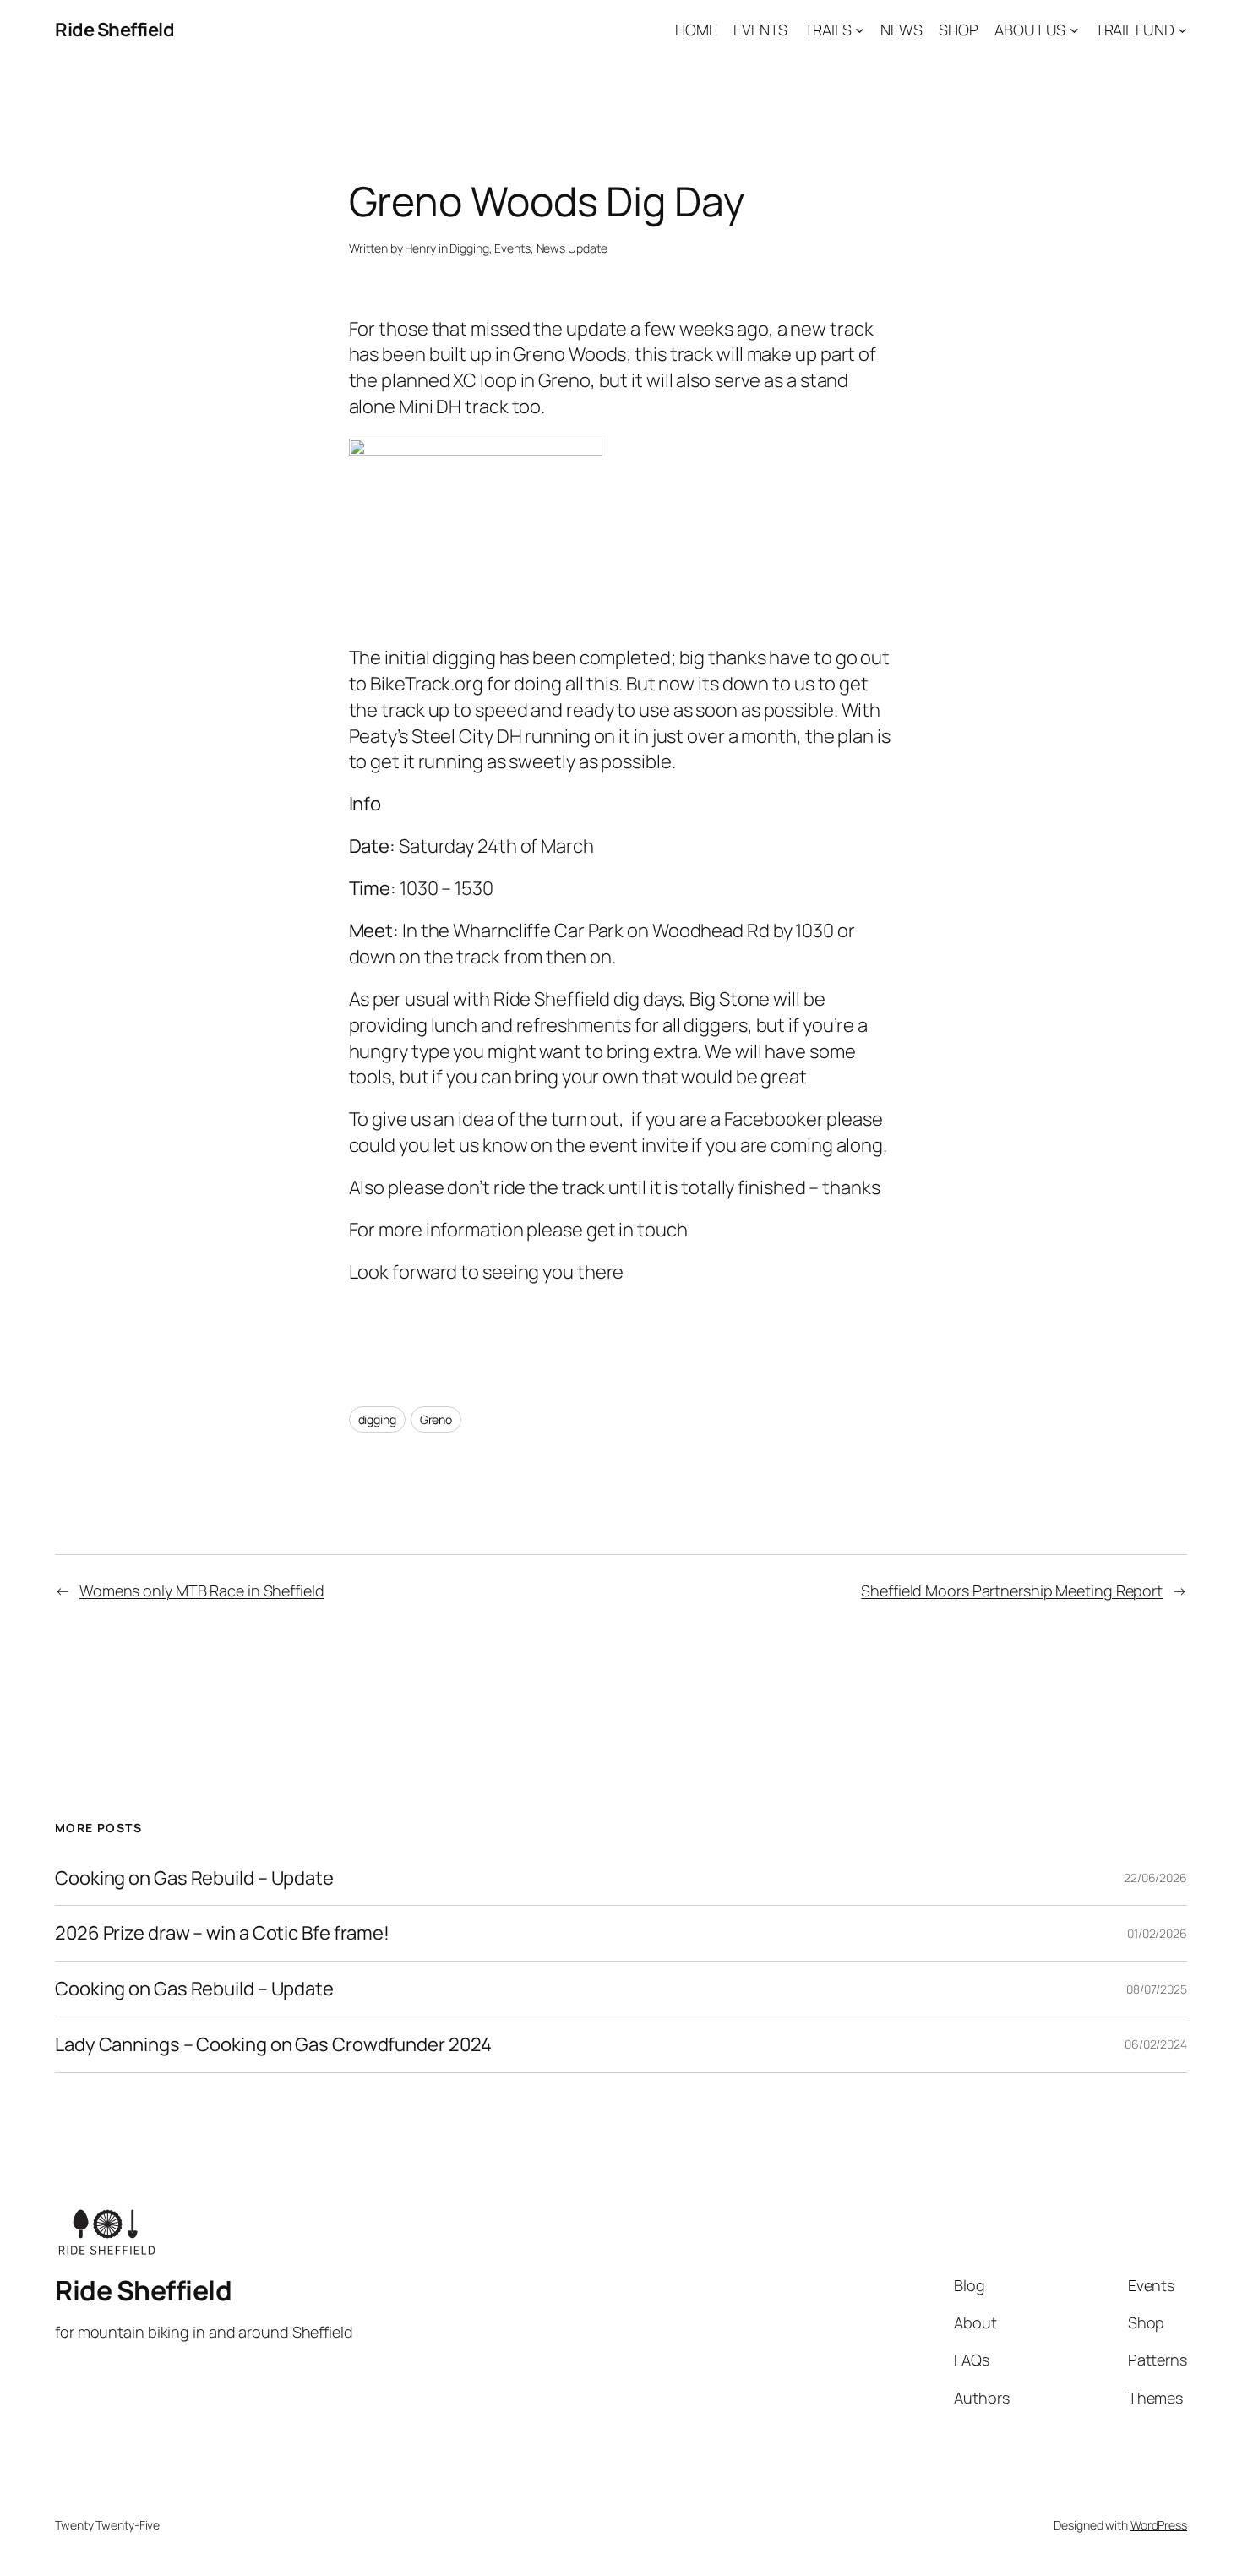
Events (512, 248)
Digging (469, 248)
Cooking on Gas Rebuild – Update (194, 1878)
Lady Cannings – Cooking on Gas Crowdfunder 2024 (273, 2045)
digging (377, 1419)
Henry (420, 248)
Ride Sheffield (114, 30)
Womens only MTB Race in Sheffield (202, 1591)
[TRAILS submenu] (860, 30)
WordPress (1159, 2525)
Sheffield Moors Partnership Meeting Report (1012, 1591)
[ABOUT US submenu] (1074, 30)
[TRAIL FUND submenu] (1182, 30)
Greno (436, 1419)
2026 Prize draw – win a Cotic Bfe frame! (222, 1933)
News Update (572, 248)
